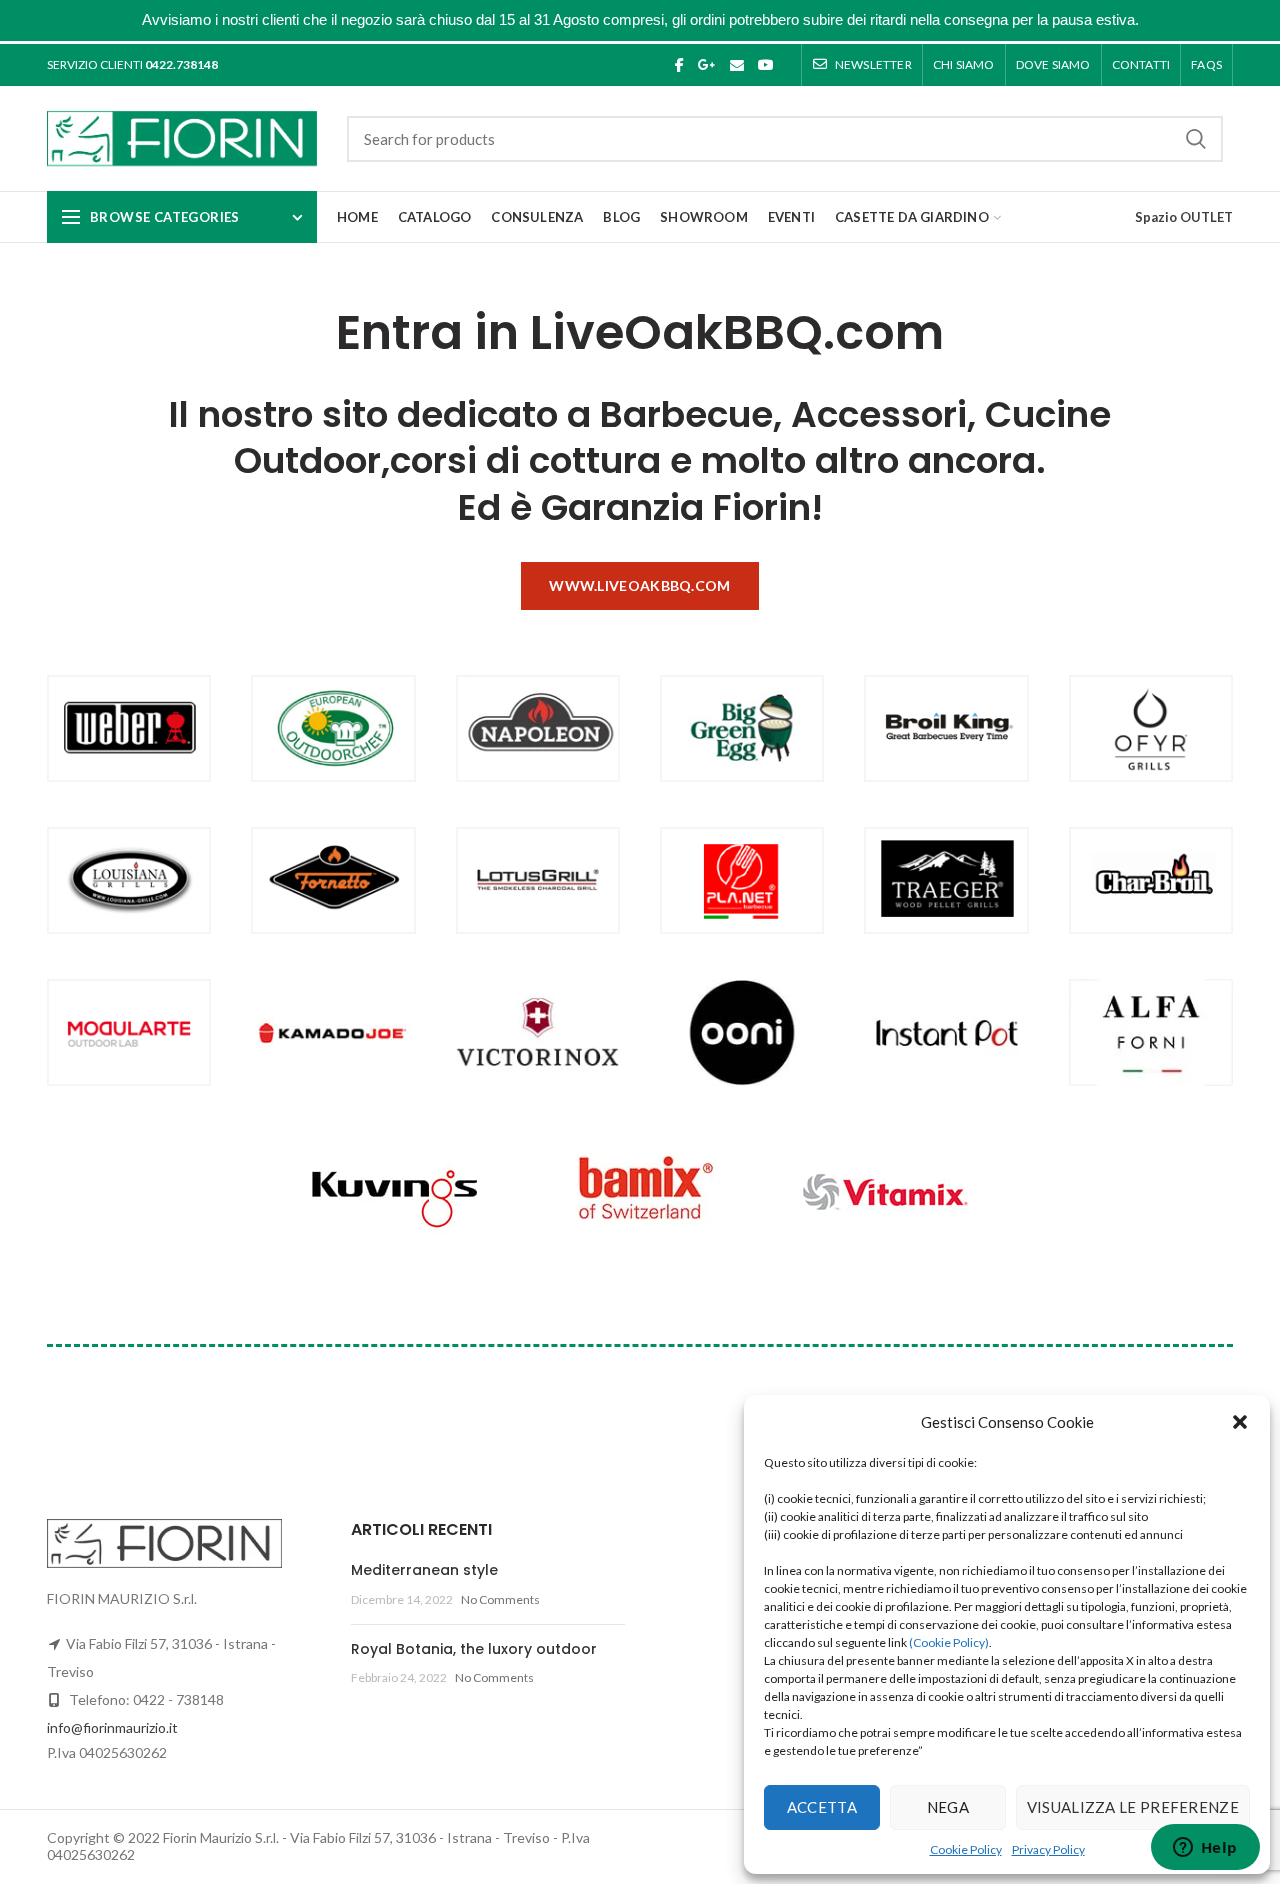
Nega (948, 1807)
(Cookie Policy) (949, 1642)
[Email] (737, 65)
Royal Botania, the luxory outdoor (474, 1649)
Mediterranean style (424, 1570)
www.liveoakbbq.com (639, 585)
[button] (1240, 1422)
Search (1196, 139)
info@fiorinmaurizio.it (112, 1727)
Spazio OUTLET (1184, 217)
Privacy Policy (1048, 1849)
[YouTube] (766, 65)
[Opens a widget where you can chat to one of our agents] (1205, 1849)
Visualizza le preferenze (1133, 1807)
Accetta (822, 1807)
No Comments (500, 1599)
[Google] (707, 65)
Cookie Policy (966, 1849)
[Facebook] (679, 65)
